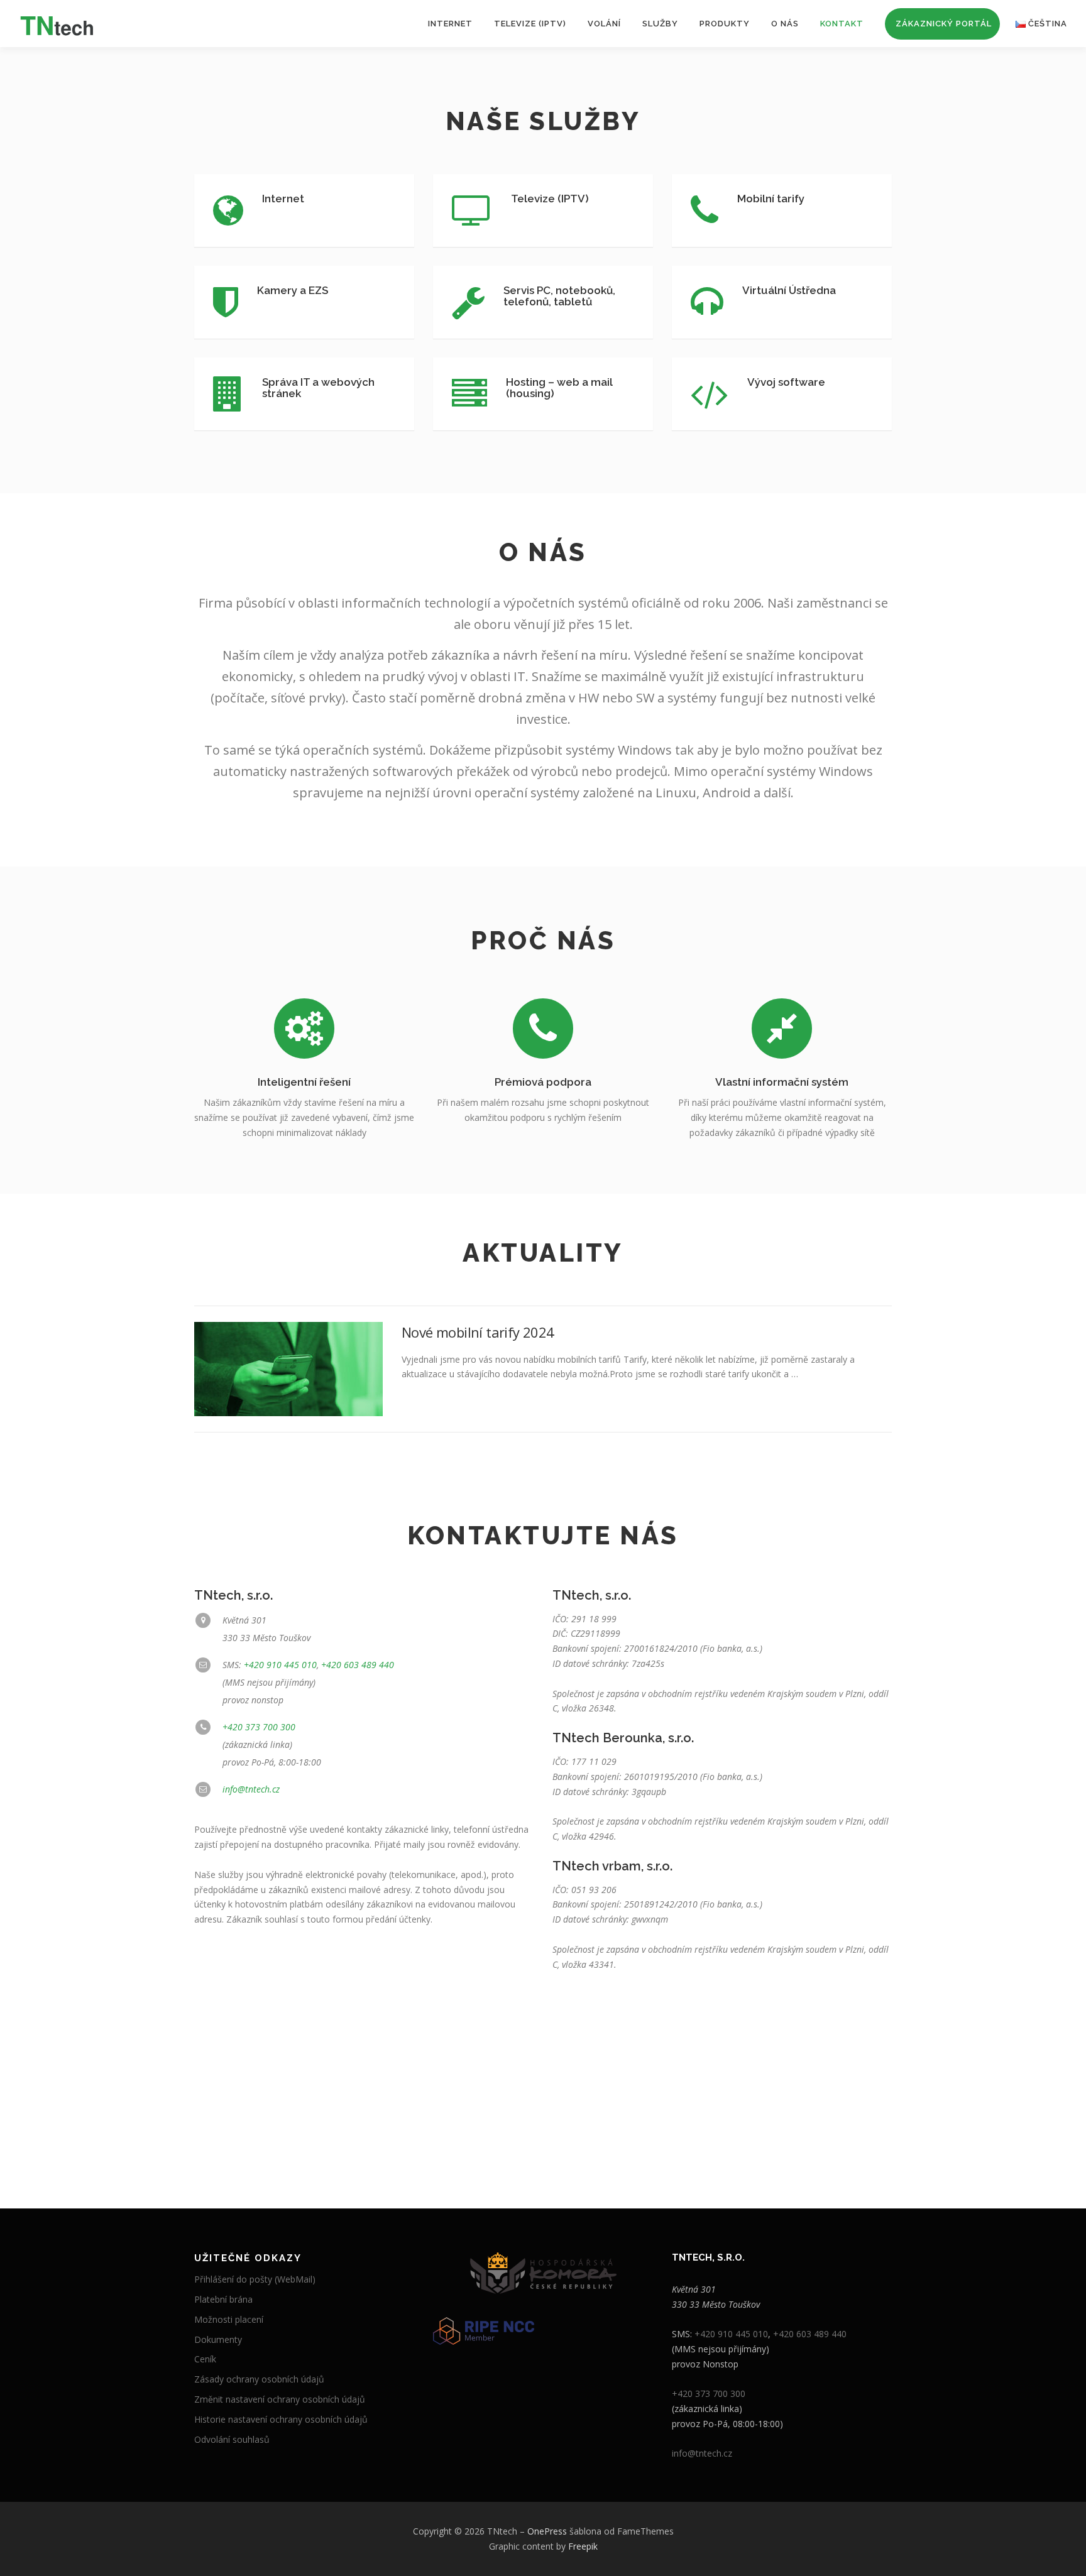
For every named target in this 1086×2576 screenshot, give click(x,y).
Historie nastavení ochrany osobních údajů (281, 2419)
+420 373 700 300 (259, 1727)
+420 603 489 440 (358, 1665)
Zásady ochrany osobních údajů (259, 2379)
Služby (660, 24)
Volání (604, 24)
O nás (785, 24)
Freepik (583, 2546)
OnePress (547, 2531)
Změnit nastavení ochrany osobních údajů (280, 2399)
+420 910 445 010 (280, 1665)
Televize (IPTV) (530, 24)
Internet (450, 24)
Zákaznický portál (944, 24)
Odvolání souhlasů (232, 2439)
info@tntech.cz (251, 1789)
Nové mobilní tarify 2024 (478, 1332)
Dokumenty (218, 2339)
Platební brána (223, 2299)
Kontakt (842, 24)
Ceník (205, 2359)
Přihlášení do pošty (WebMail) (255, 2279)
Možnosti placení (229, 2319)
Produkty (725, 24)
